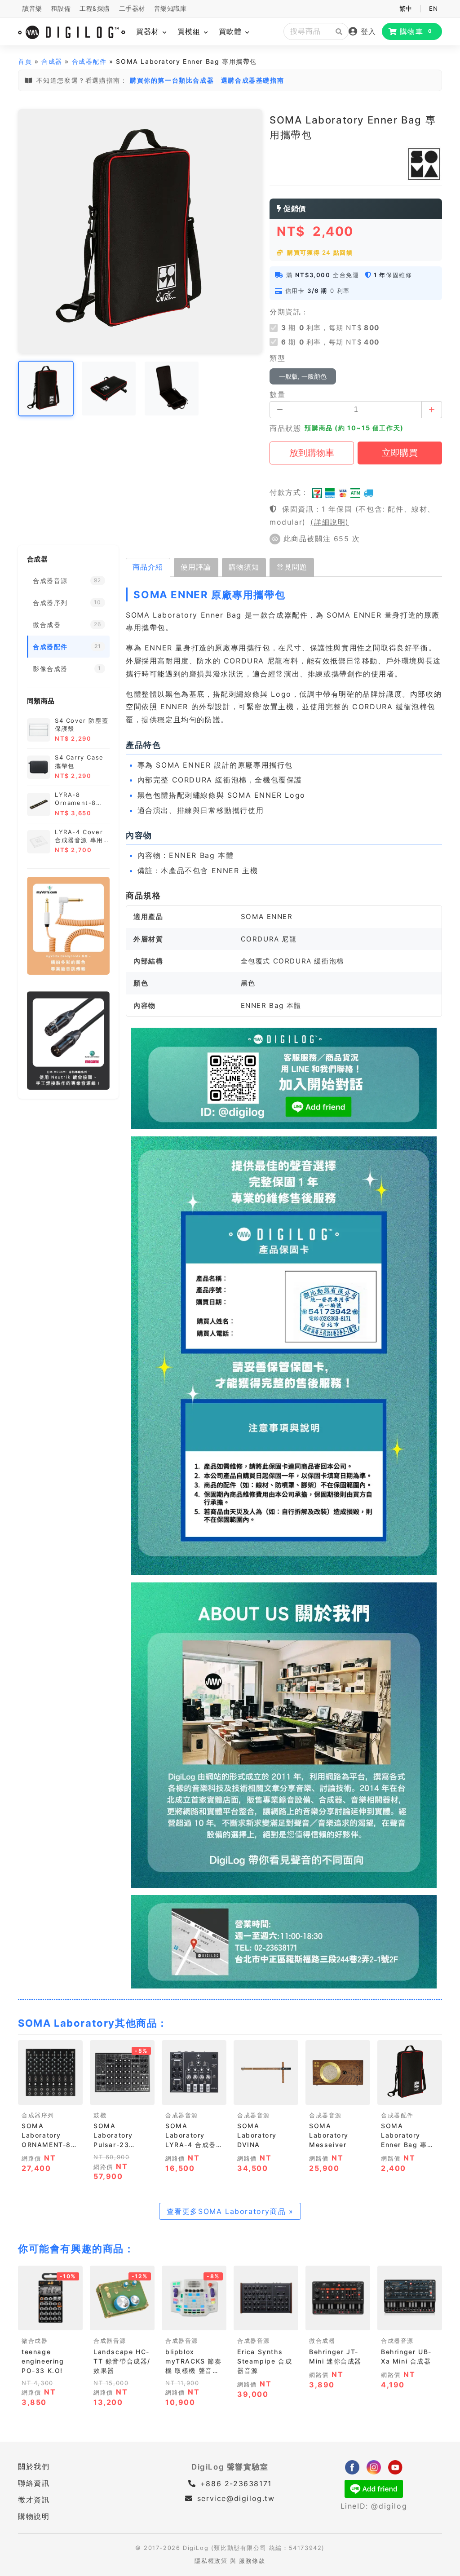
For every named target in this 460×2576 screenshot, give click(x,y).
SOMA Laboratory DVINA (257, 2135)
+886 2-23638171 (234, 2483)
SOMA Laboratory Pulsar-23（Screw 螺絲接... (116, 2145)
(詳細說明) (330, 522)
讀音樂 (32, 9)
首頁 (25, 61)
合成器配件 (89, 61)
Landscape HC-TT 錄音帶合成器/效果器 (122, 2361)
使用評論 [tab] (196, 567)
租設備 (61, 9)
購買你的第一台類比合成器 (172, 80)
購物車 (416, 31)
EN (433, 9)
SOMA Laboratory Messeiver (329, 2135)
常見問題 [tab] (292, 567)
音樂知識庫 (170, 9)
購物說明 (34, 2516)
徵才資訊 (34, 2500)
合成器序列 (38, 2115)
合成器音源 (182, 2115)
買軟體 (232, 31)
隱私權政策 (211, 2561)
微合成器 (35, 2341)
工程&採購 (95, 9)
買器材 (149, 31)
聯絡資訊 (34, 2483)
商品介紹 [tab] (148, 567)
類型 (277, 358)
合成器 (52, 61)
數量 (277, 394)
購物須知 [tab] (244, 567)
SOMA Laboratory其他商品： (93, 2023)
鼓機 (100, 2115)
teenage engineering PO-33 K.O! (43, 2361)
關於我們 (34, 2466)
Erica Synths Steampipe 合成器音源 (265, 2361)
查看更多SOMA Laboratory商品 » (230, 2211)
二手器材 (132, 9)
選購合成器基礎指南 (252, 80)
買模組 (190, 31)
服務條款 (252, 2561)
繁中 (406, 9)
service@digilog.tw (236, 2498)
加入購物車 (50, 2095)
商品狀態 (285, 428)
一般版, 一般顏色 (303, 376)
